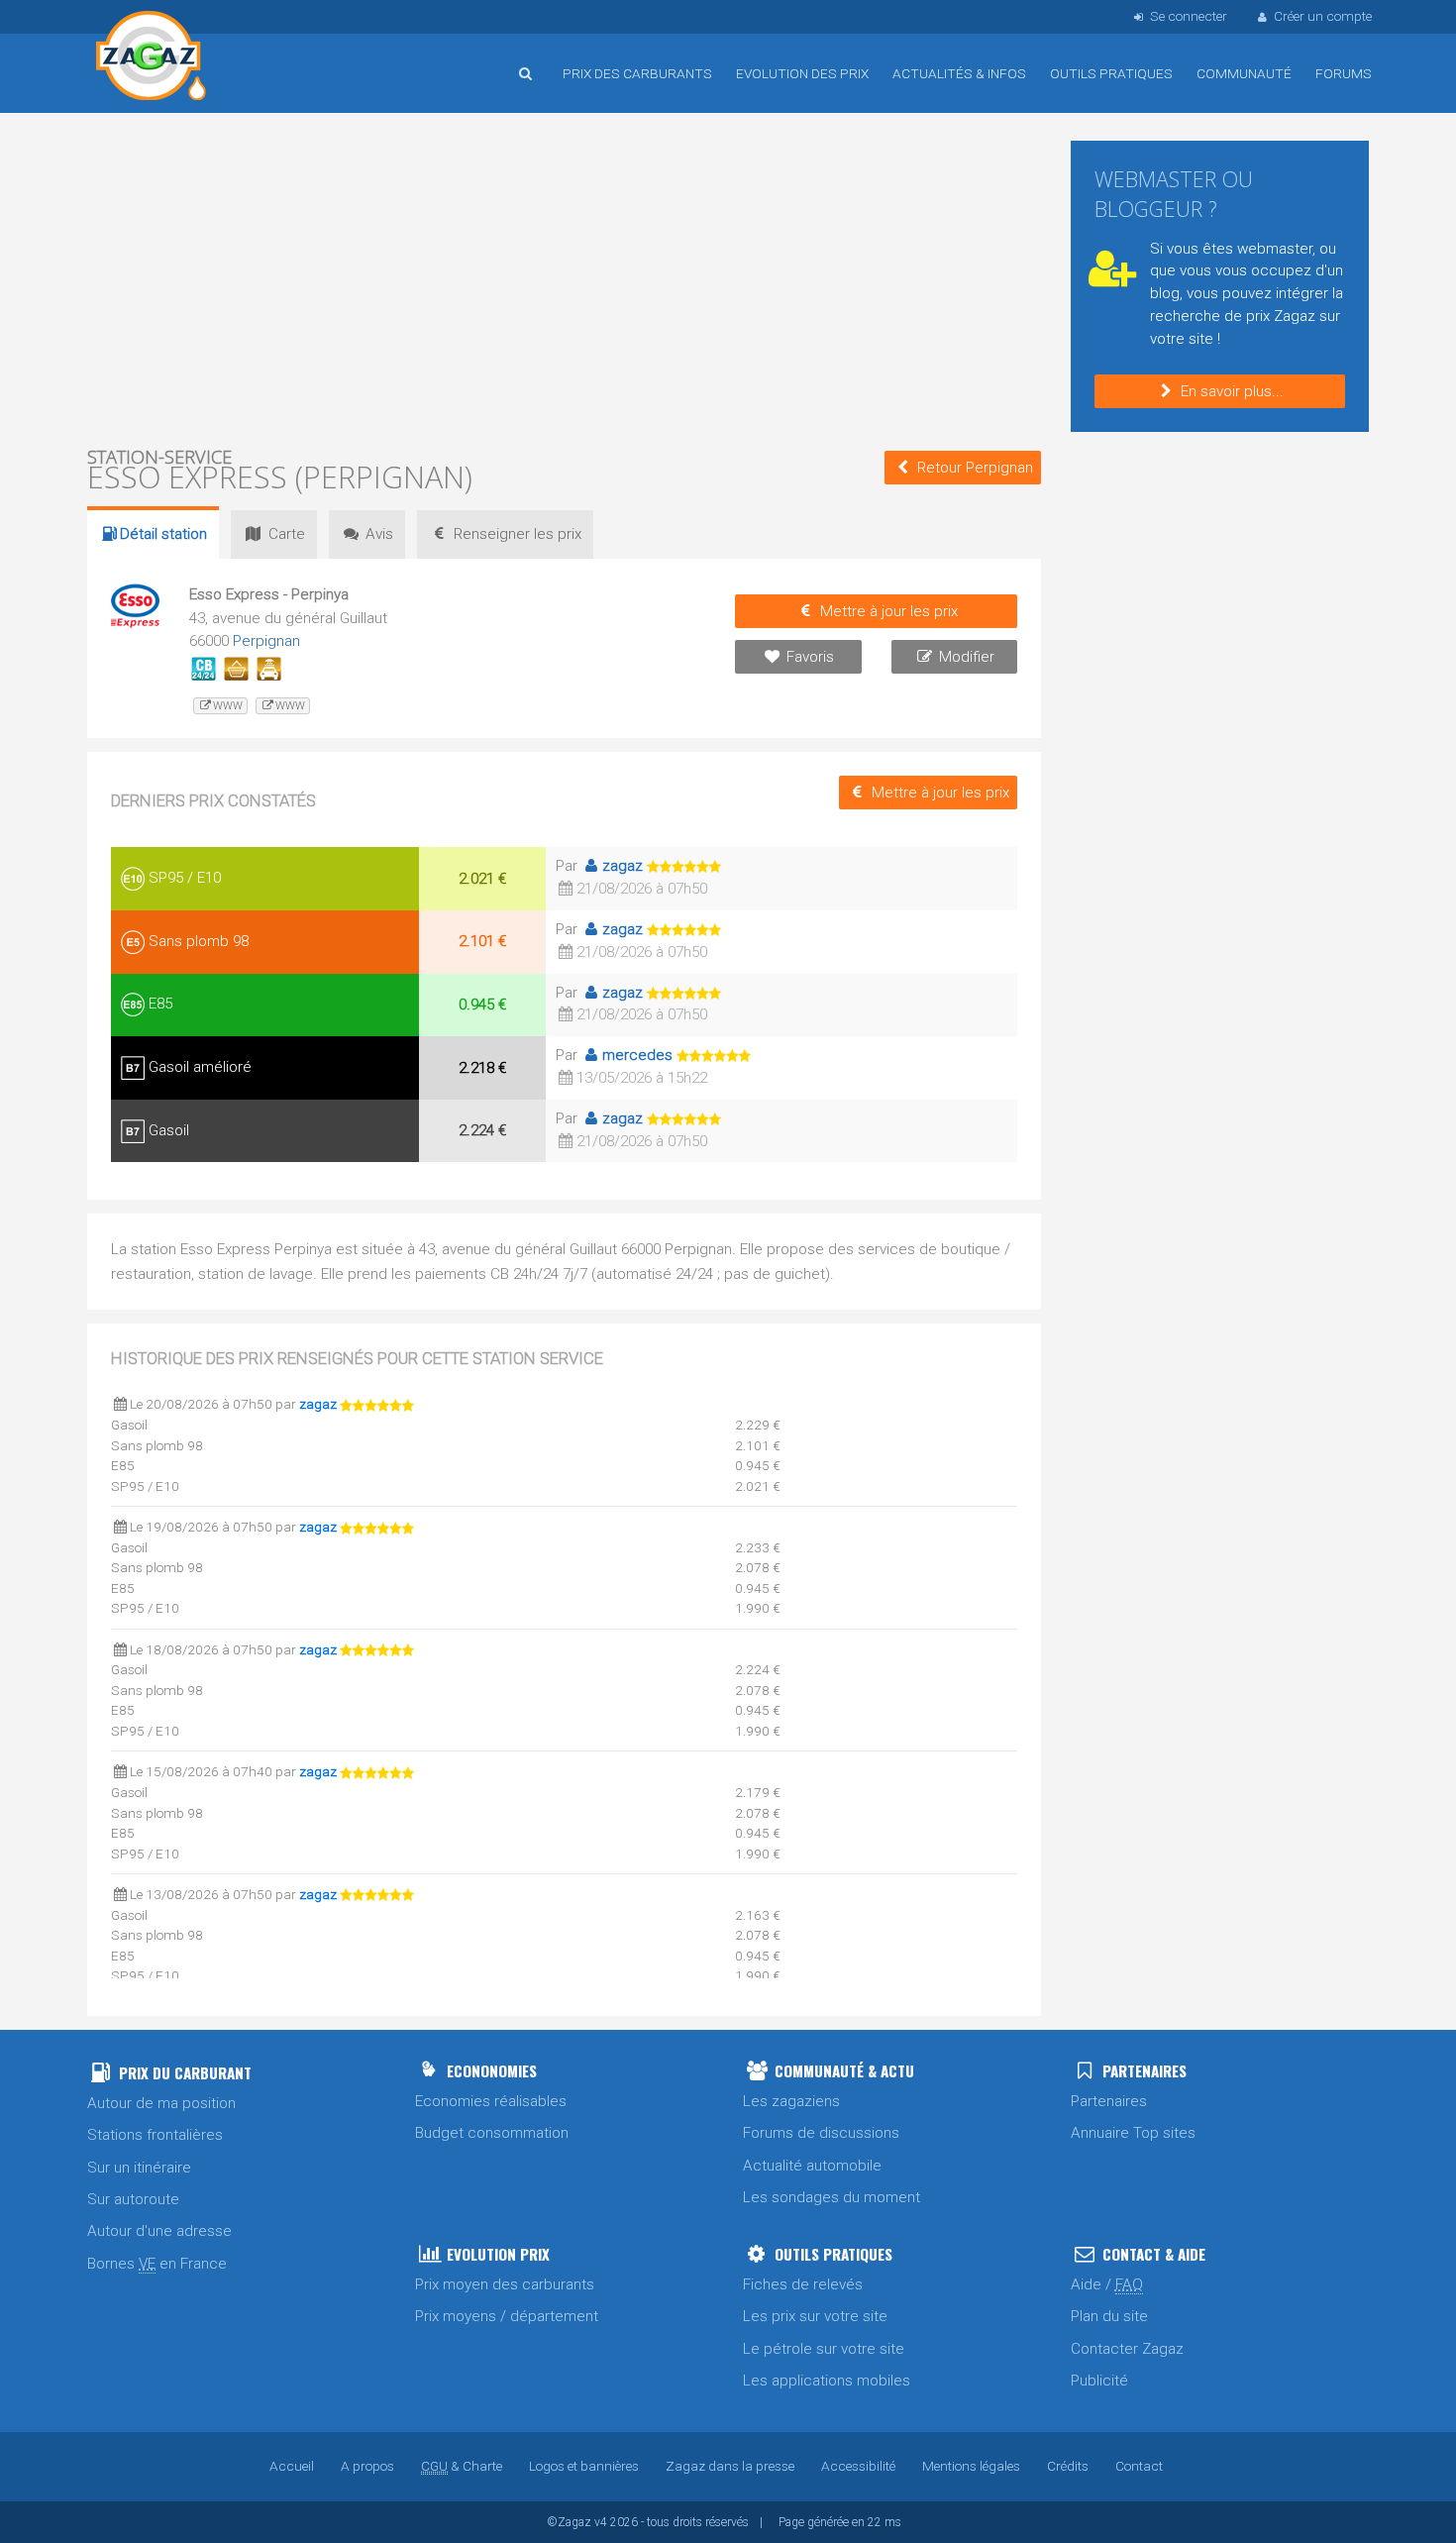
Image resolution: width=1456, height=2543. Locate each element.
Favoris (810, 657)
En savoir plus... (1232, 391)
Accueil (152, 58)
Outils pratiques (1111, 73)
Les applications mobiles (827, 2381)
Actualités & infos (959, 73)
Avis (379, 534)
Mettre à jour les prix (889, 611)
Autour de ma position (161, 2103)
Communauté (1244, 73)
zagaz (623, 866)
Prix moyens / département (507, 2316)
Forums (1344, 73)
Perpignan (266, 641)
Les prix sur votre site (815, 2316)
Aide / (1107, 2284)
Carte (287, 534)
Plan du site (1109, 2316)
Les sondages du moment (832, 2197)
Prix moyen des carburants (505, 2284)
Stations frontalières (155, 2135)
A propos (367, 2466)
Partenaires (1109, 2101)
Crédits (1068, 2466)
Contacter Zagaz (1127, 2349)
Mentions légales (971, 2466)
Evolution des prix (802, 73)
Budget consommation (492, 2133)
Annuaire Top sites (1133, 2133)
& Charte (462, 2466)
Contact (1139, 2466)
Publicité (1099, 2381)
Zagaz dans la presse (730, 2466)
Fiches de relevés (803, 2284)
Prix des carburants (637, 73)
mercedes (637, 1055)
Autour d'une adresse (159, 2231)
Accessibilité (858, 2466)
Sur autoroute (133, 2199)
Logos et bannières (584, 2466)
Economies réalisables (491, 2101)
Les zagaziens (791, 2101)
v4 (601, 2522)
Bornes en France (157, 2264)
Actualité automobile (812, 2166)
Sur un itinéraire (139, 2168)
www (228, 706)
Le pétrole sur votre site (824, 2349)
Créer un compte (1323, 16)
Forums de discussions (821, 2133)
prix (518, 534)
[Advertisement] (564, 277)
